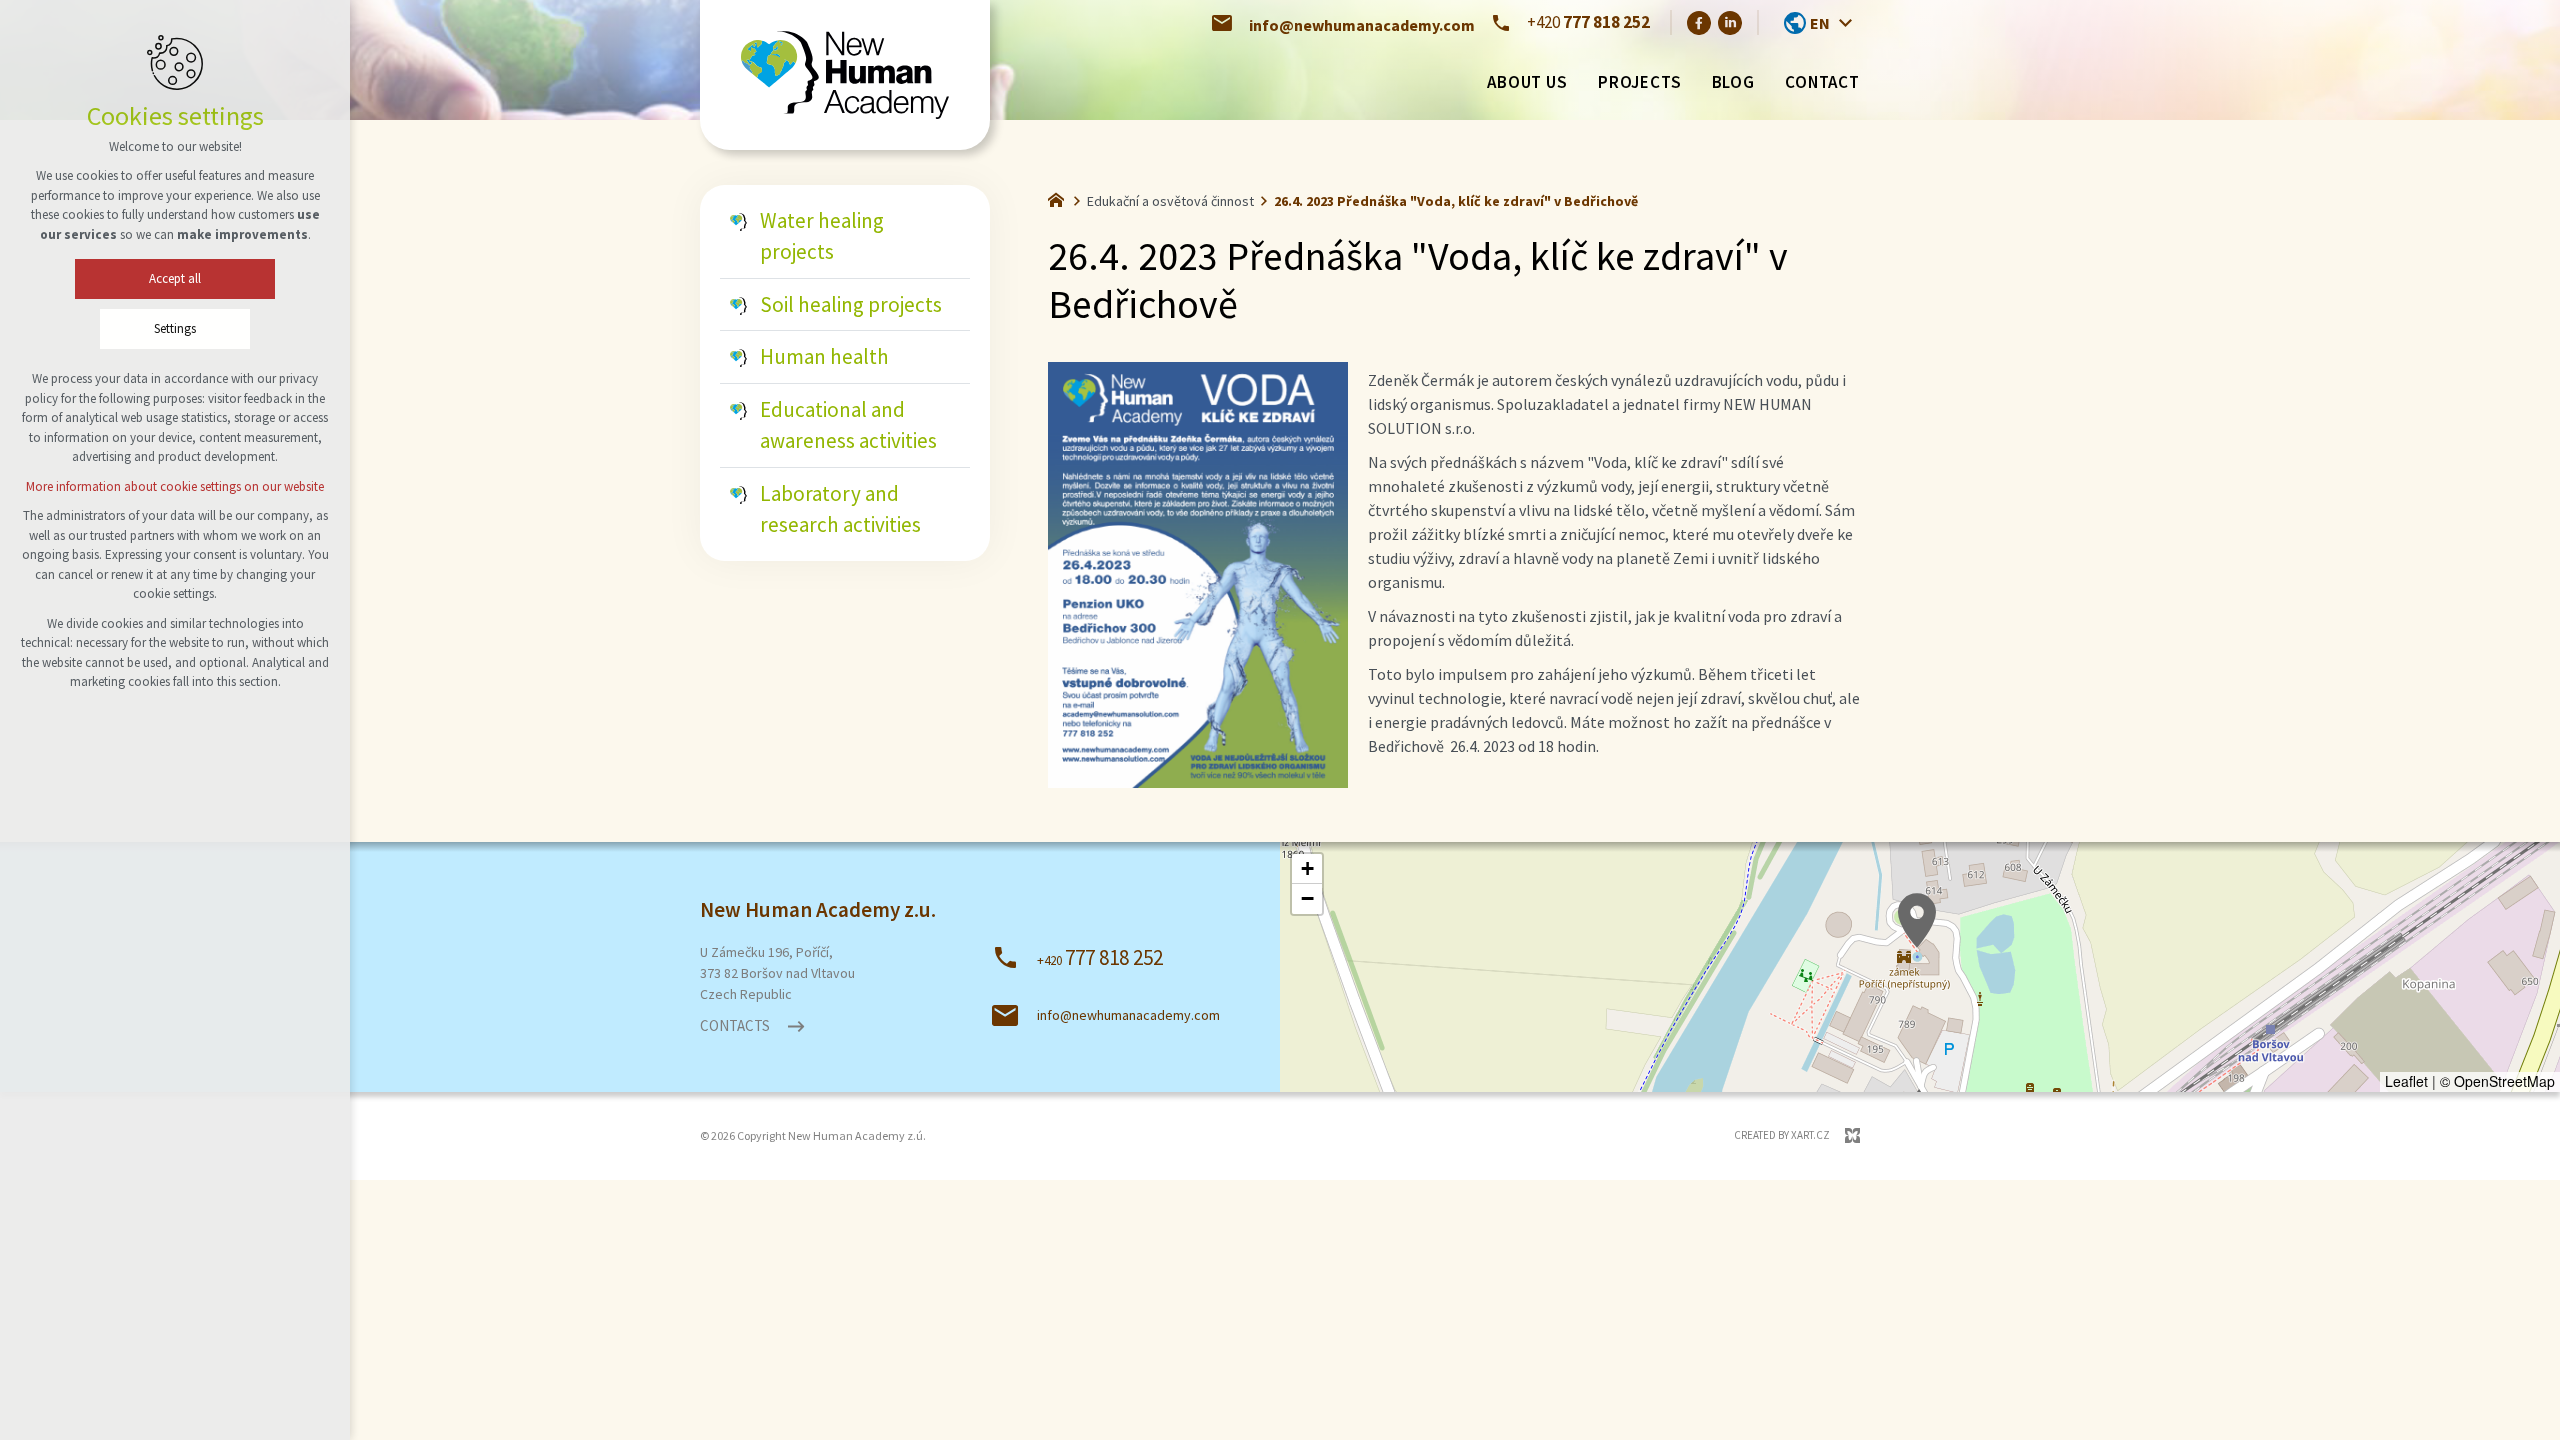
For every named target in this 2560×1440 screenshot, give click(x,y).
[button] (1917, 920)
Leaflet (2406, 1081)
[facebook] (1699, 22)
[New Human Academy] (1061, 198)
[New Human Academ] (844, 75)
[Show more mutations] (1845, 23)
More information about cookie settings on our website (175, 486)
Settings (175, 328)
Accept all (175, 278)
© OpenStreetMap (2497, 1081)
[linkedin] (1730, 22)
